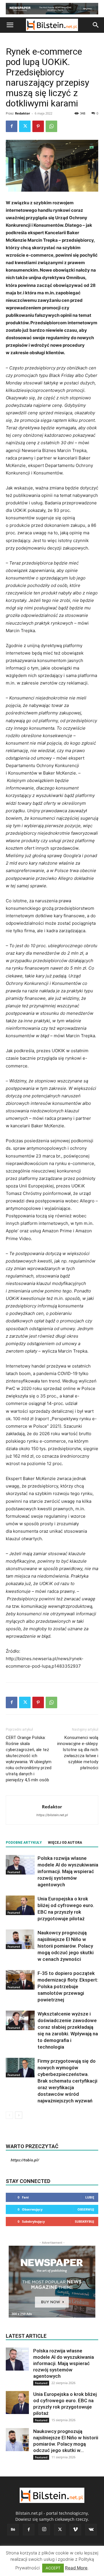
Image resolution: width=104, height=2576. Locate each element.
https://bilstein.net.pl (52, 1815)
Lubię (90, 2197)
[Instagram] (44, 2529)
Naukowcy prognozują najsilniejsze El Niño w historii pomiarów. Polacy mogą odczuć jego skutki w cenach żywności (66, 1946)
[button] (10, 25)
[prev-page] (9, 2115)
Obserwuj (86, 2209)
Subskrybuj (84, 2221)
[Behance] (13, 2530)
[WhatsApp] (51, 126)
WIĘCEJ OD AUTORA (65, 1843)
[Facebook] (12, 126)
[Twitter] (25, 126)
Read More (76, 2568)
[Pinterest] (38, 126)
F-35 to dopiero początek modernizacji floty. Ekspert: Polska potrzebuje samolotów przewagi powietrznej (68, 1986)
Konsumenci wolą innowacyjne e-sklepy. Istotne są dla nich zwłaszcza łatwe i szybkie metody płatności (78, 1753)
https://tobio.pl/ (25, 2160)
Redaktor (23, 113)
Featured (14, 1872)
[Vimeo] (75, 2530)
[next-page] (19, 2115)
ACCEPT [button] (53, 2568)
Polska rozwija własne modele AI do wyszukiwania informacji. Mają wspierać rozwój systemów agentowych (68, 1871)
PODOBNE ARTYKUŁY (24, 1843)
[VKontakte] (91, 2530)
